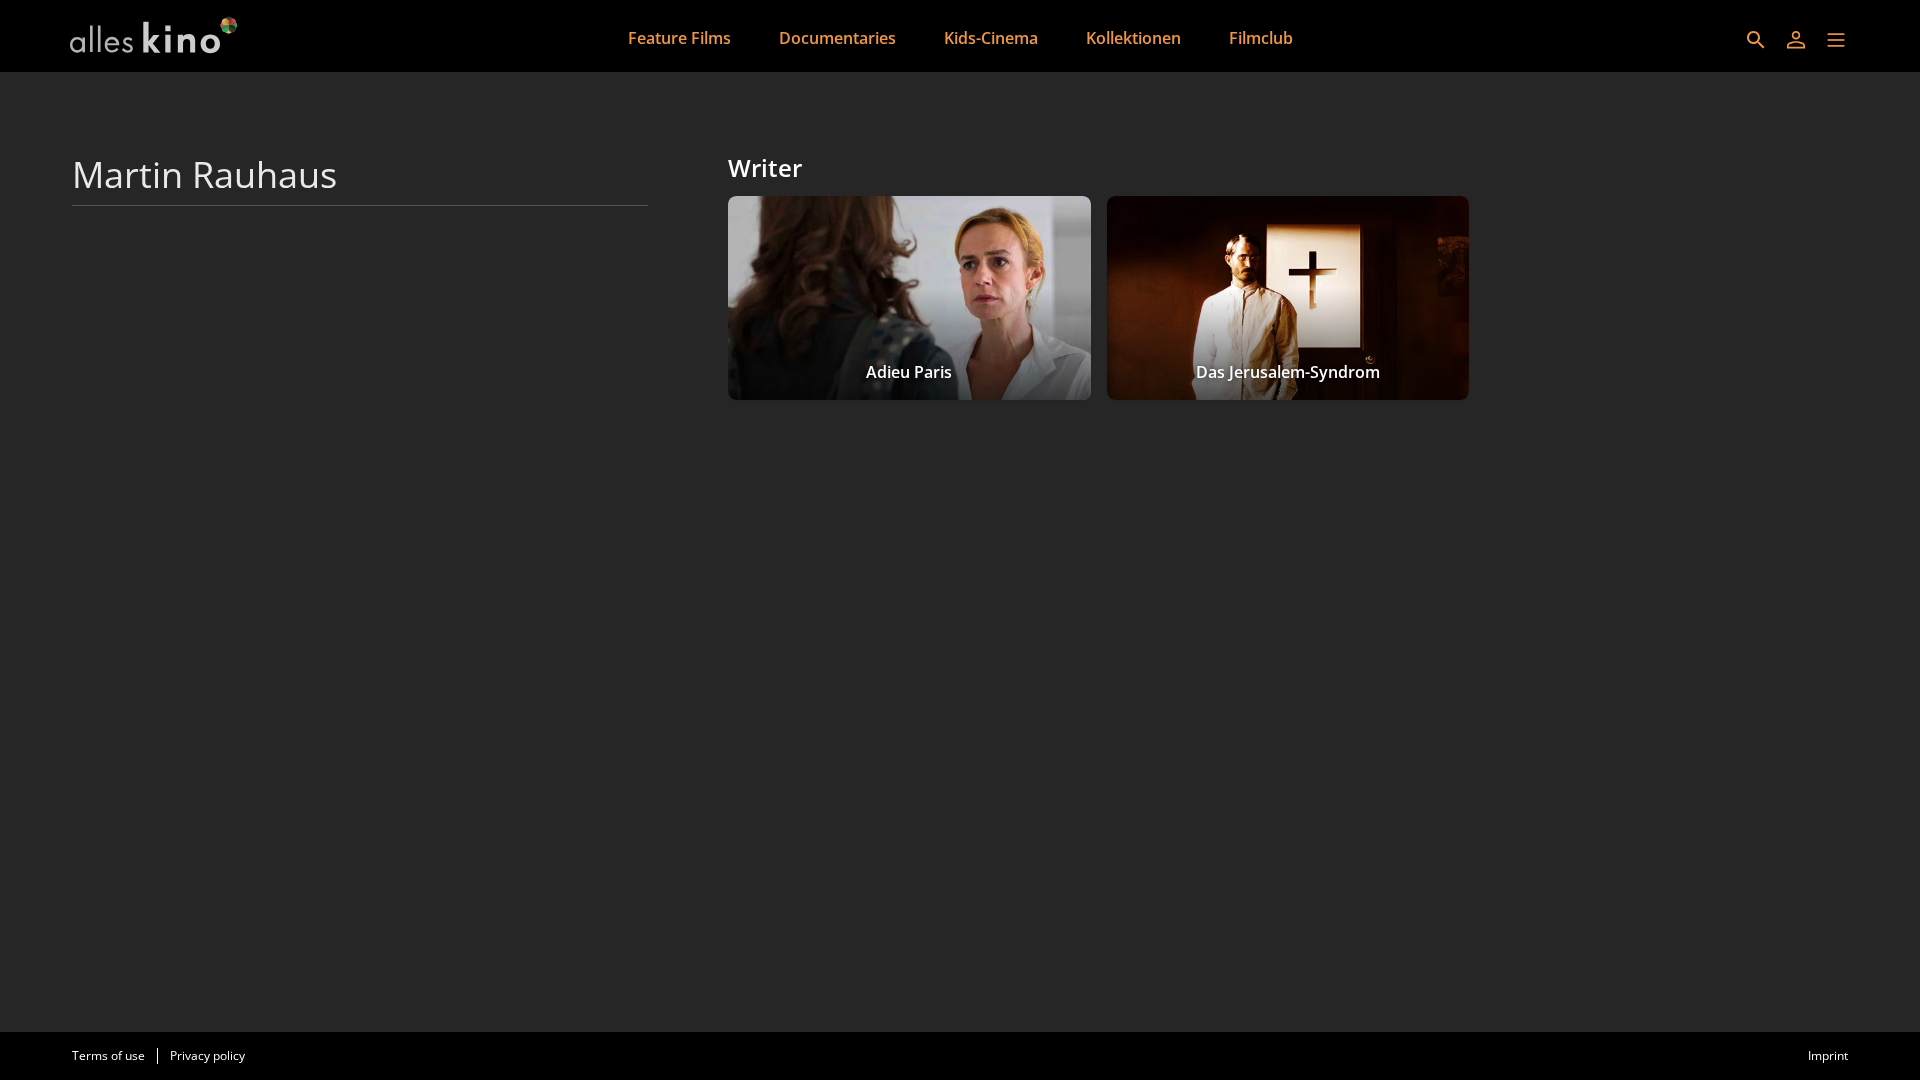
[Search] (1756, 40)
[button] (1836, 40)
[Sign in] (1796, 40)
